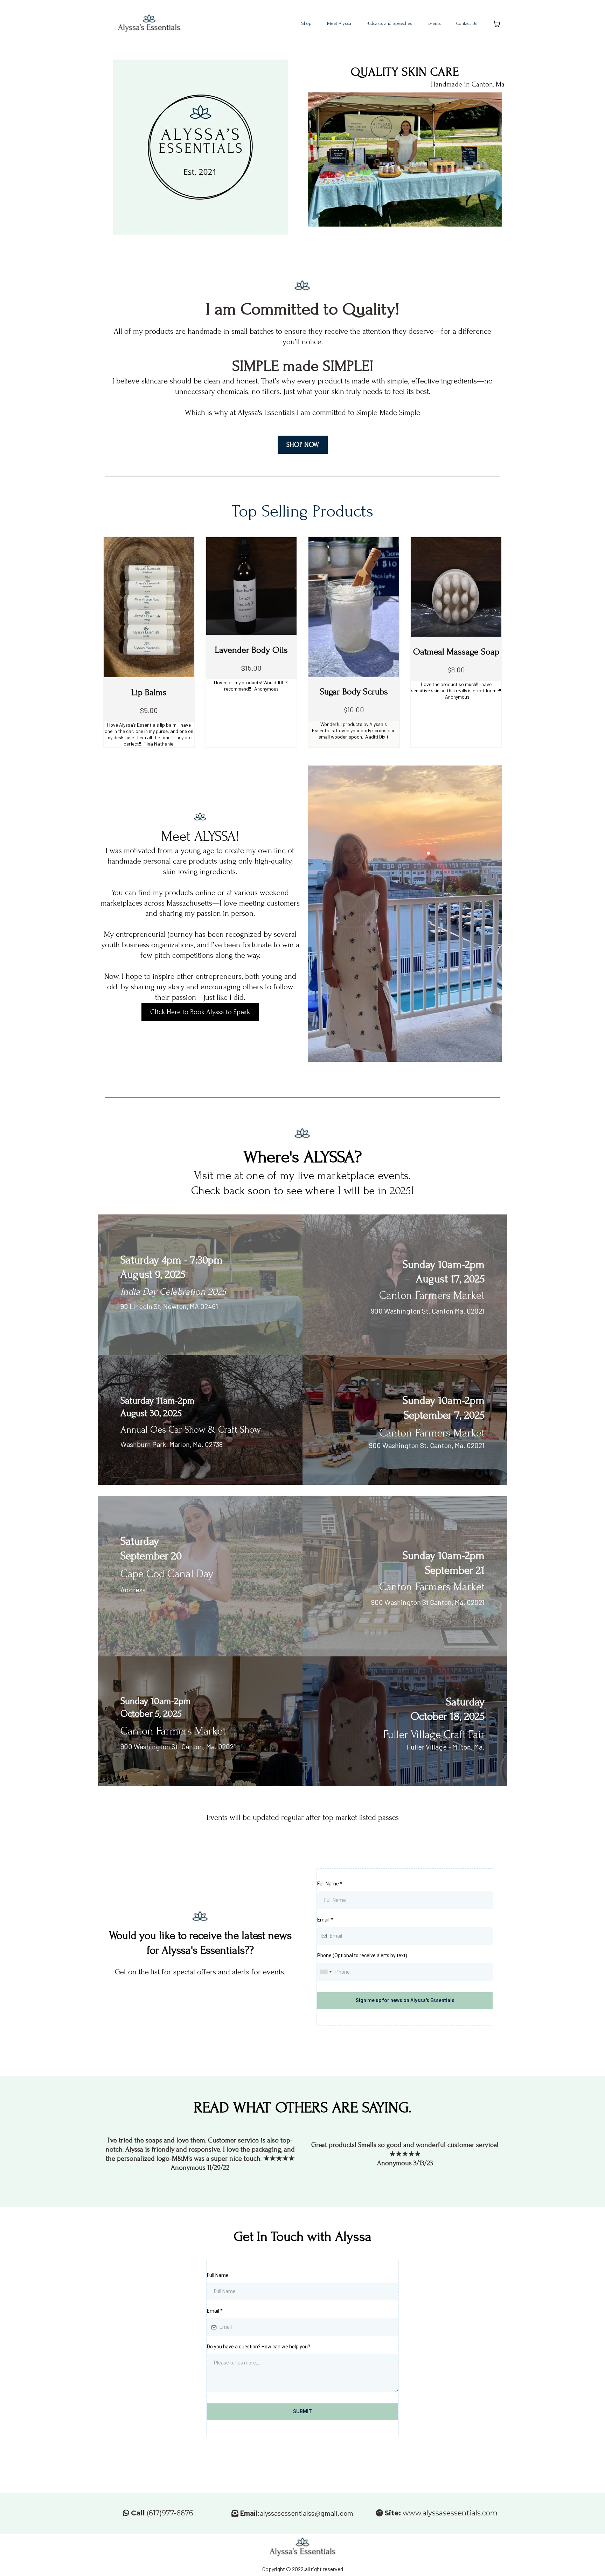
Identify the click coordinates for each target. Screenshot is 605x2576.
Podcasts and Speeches (389, 23)
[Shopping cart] (497, 24)
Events (434, 23)
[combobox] (326, 1972)
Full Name (330, 1884)
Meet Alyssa (339, 23)
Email (325, 1920)
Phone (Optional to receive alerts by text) (362, 1955)
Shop (307, 23)
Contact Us (467, 23)
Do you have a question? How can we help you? (259, 2347)
